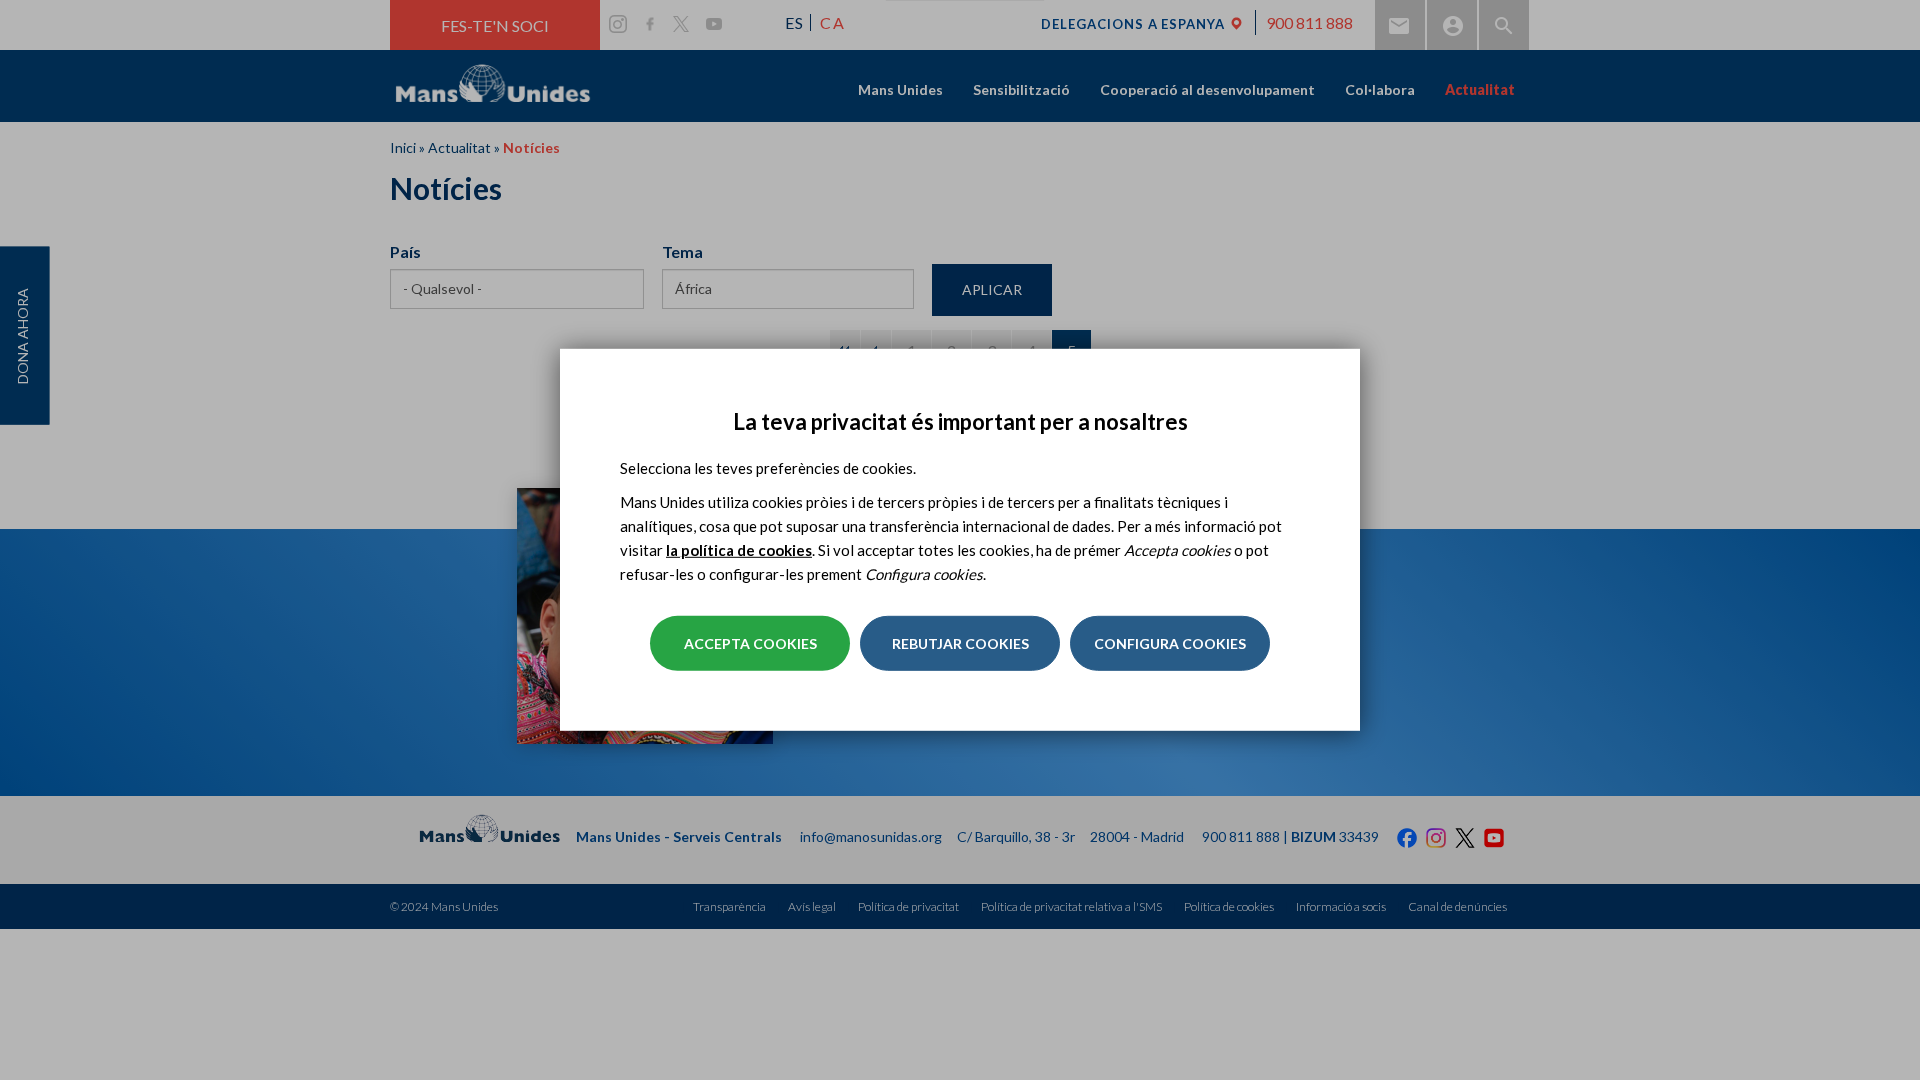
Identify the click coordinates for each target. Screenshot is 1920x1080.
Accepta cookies (750, 643)
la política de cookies (739, 550)
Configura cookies (1170, 643)
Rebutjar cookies (960, 643)
